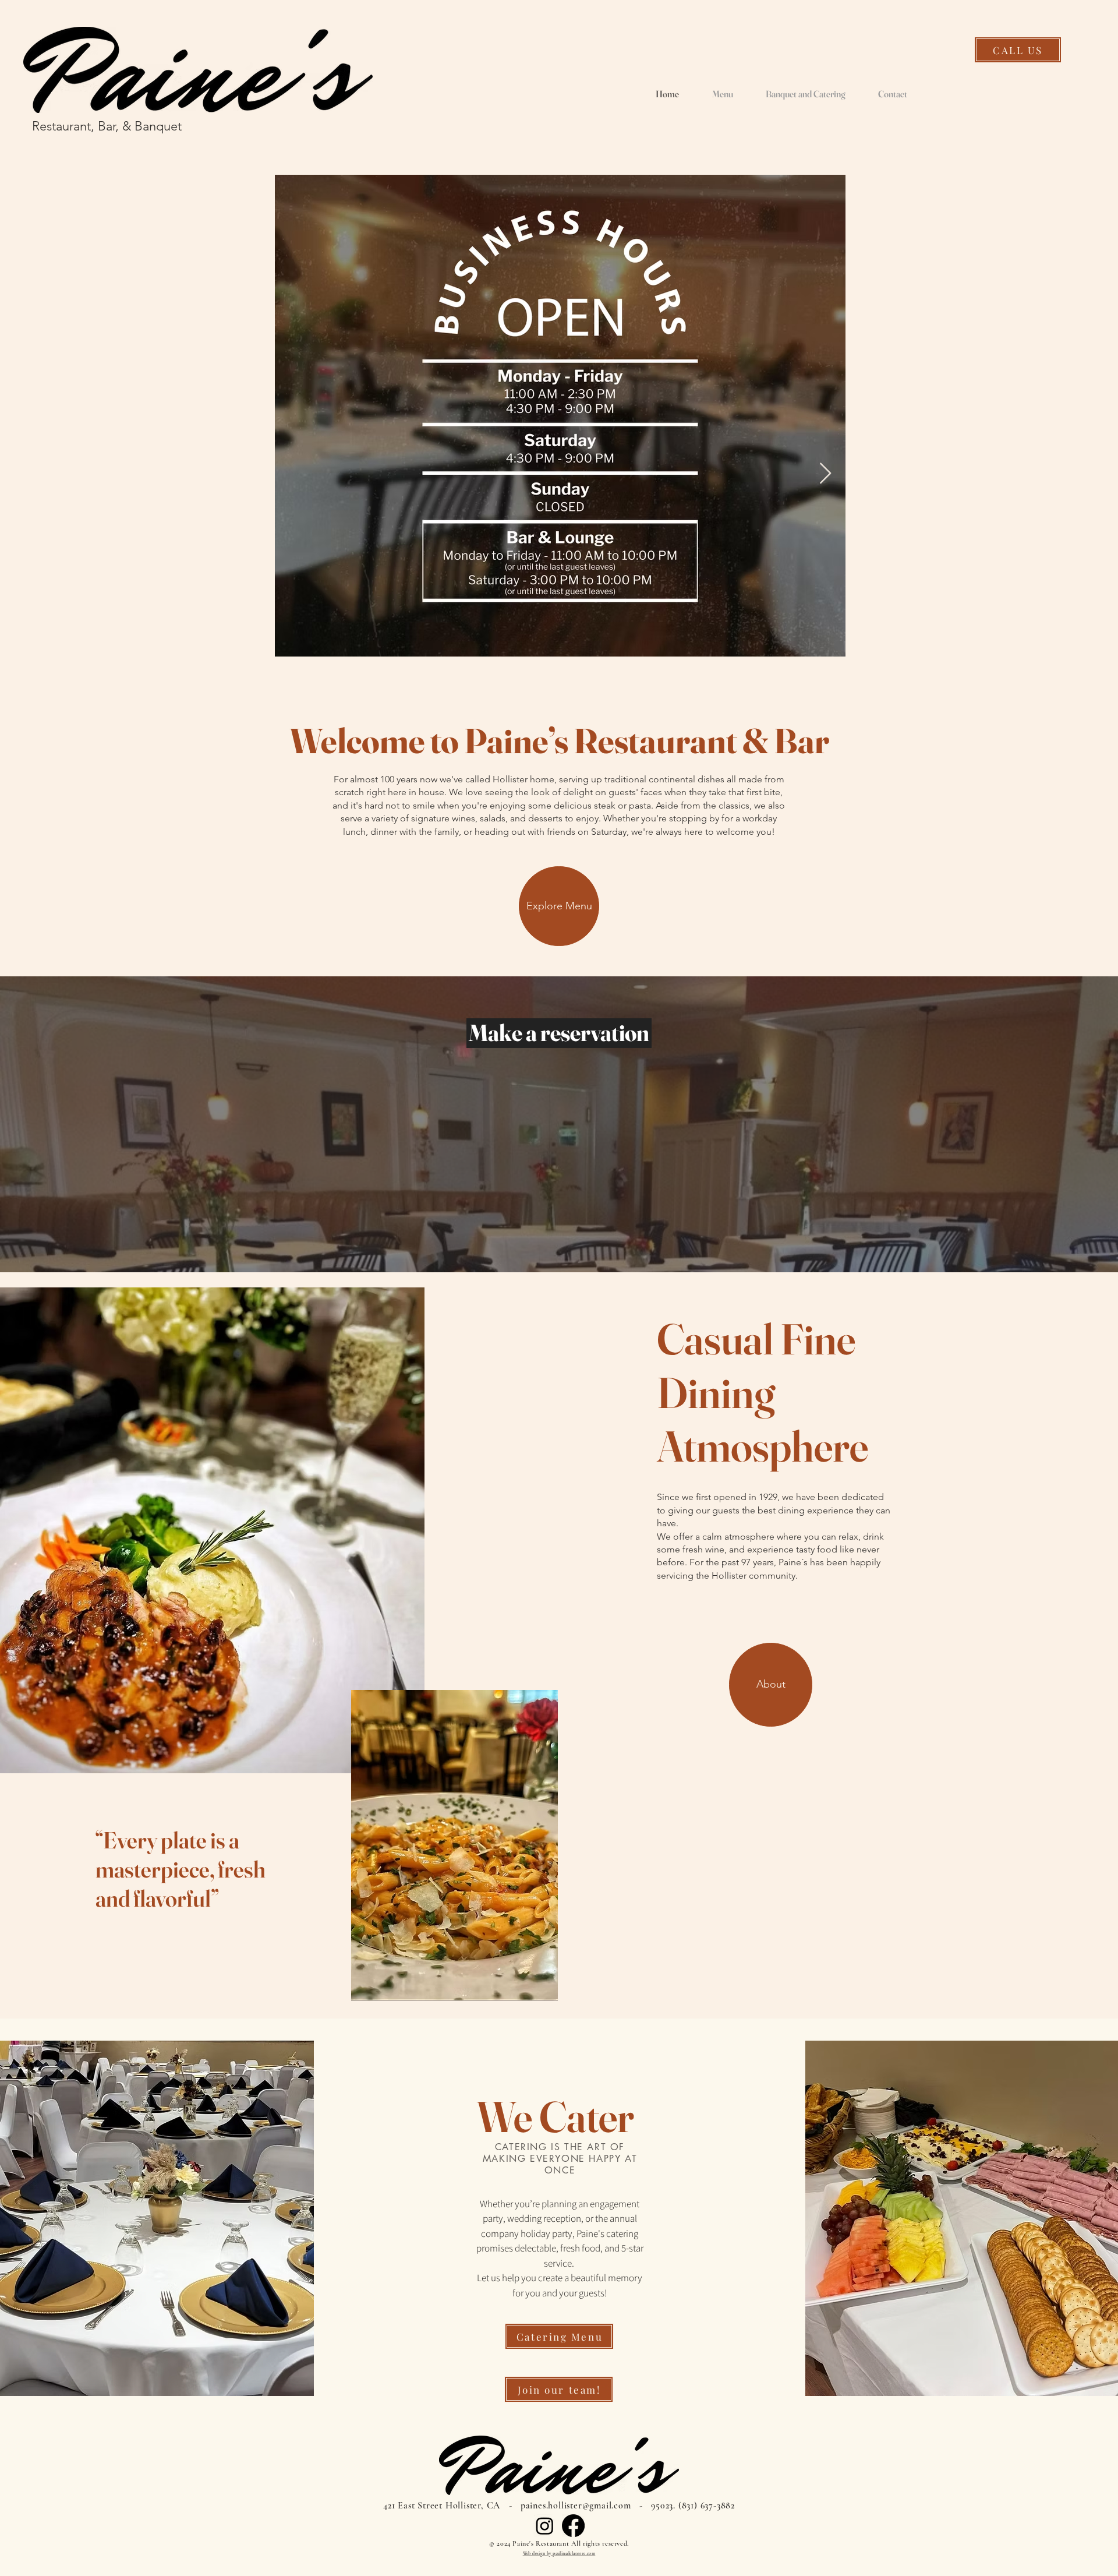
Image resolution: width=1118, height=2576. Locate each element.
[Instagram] (545, 2526)
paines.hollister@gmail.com (576, 2506)
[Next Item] (825, 474)
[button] (771, 1685)
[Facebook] (573, 2526)
